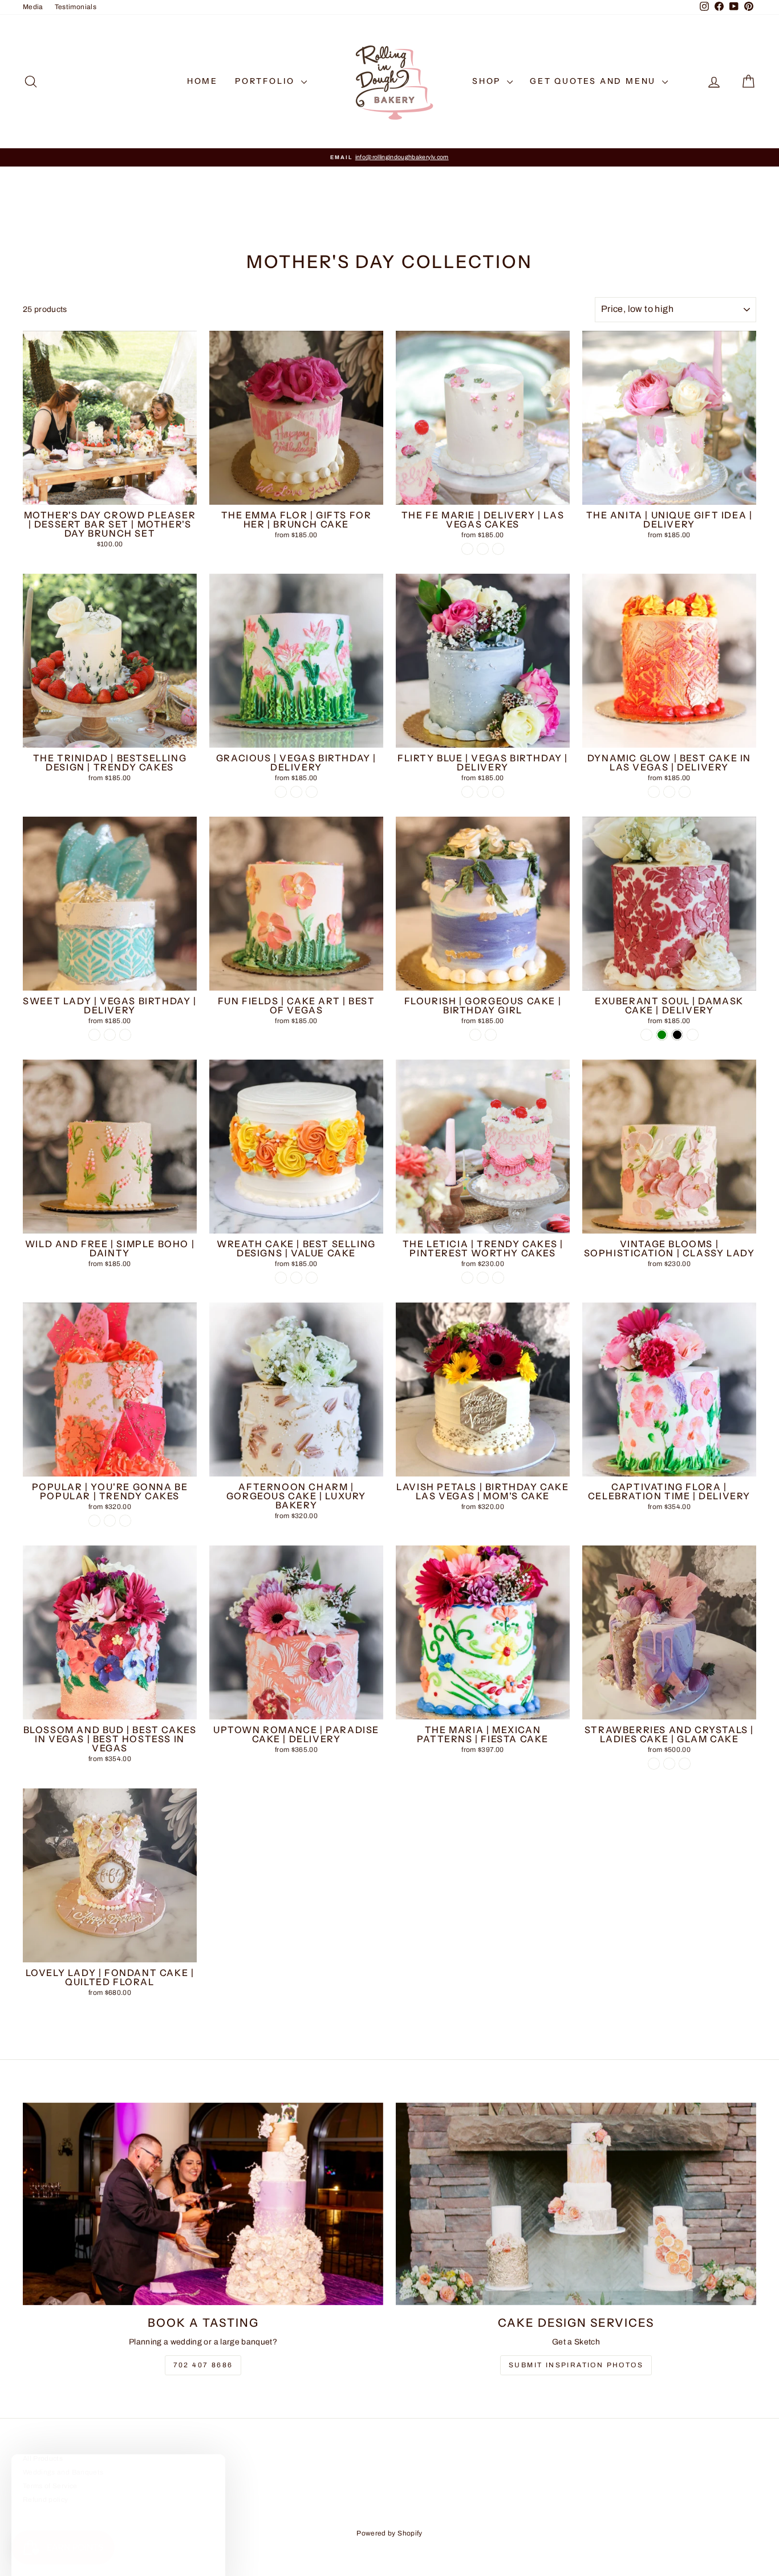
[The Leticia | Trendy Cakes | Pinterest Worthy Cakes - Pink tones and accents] (483, 1278)
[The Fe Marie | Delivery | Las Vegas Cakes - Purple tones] (498, 549)
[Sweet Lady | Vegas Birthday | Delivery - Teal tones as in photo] (125, 1035)
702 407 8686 (203, 2365)
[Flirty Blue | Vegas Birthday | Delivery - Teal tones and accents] (498, 792)
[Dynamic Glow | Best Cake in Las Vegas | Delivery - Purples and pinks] (685, 792)
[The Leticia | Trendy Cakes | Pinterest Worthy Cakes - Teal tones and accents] (498, 1278)
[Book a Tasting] (203, 2204)
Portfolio (267, 81)
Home (202, 81)
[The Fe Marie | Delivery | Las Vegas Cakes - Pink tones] (467, 549)
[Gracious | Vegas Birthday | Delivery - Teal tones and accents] (312, 792)
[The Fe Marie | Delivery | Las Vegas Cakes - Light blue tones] (483, 549)
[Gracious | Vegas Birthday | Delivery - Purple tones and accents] (281, 792)
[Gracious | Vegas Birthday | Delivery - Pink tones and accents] (296, 792)
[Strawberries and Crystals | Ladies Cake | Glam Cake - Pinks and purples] (669, 1764)
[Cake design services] (576, 2204)
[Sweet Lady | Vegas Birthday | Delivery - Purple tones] (94, 1035)
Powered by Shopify (389, 2533)
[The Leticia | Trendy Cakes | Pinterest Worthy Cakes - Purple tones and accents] (467, 1278)
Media (33, 7)
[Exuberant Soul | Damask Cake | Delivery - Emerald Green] (662, 1035)
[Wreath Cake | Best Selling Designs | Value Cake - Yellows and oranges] (281, 1278)
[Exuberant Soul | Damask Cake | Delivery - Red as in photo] (646, 1035)
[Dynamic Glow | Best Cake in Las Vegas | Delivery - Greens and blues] (669, 792)
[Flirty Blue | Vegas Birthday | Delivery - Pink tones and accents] (483, 792)
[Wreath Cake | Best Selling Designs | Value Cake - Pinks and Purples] (296, 1278)
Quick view (110, 493)
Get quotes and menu (595, 81)
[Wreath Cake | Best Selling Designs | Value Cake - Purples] (312, 1278)
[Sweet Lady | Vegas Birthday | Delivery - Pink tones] (110, 1035)
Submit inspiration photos (576, 2365)
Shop (488, 81)
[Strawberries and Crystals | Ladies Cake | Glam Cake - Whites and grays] (654, 1764)
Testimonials (76, 7)
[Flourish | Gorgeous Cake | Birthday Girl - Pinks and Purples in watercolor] (491, 1035)
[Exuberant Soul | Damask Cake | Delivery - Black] (677, 1035)
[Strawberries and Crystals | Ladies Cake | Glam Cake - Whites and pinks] (685, 1764)
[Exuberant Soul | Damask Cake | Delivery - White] (693, 1035)
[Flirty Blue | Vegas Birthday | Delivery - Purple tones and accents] (467, 792)
